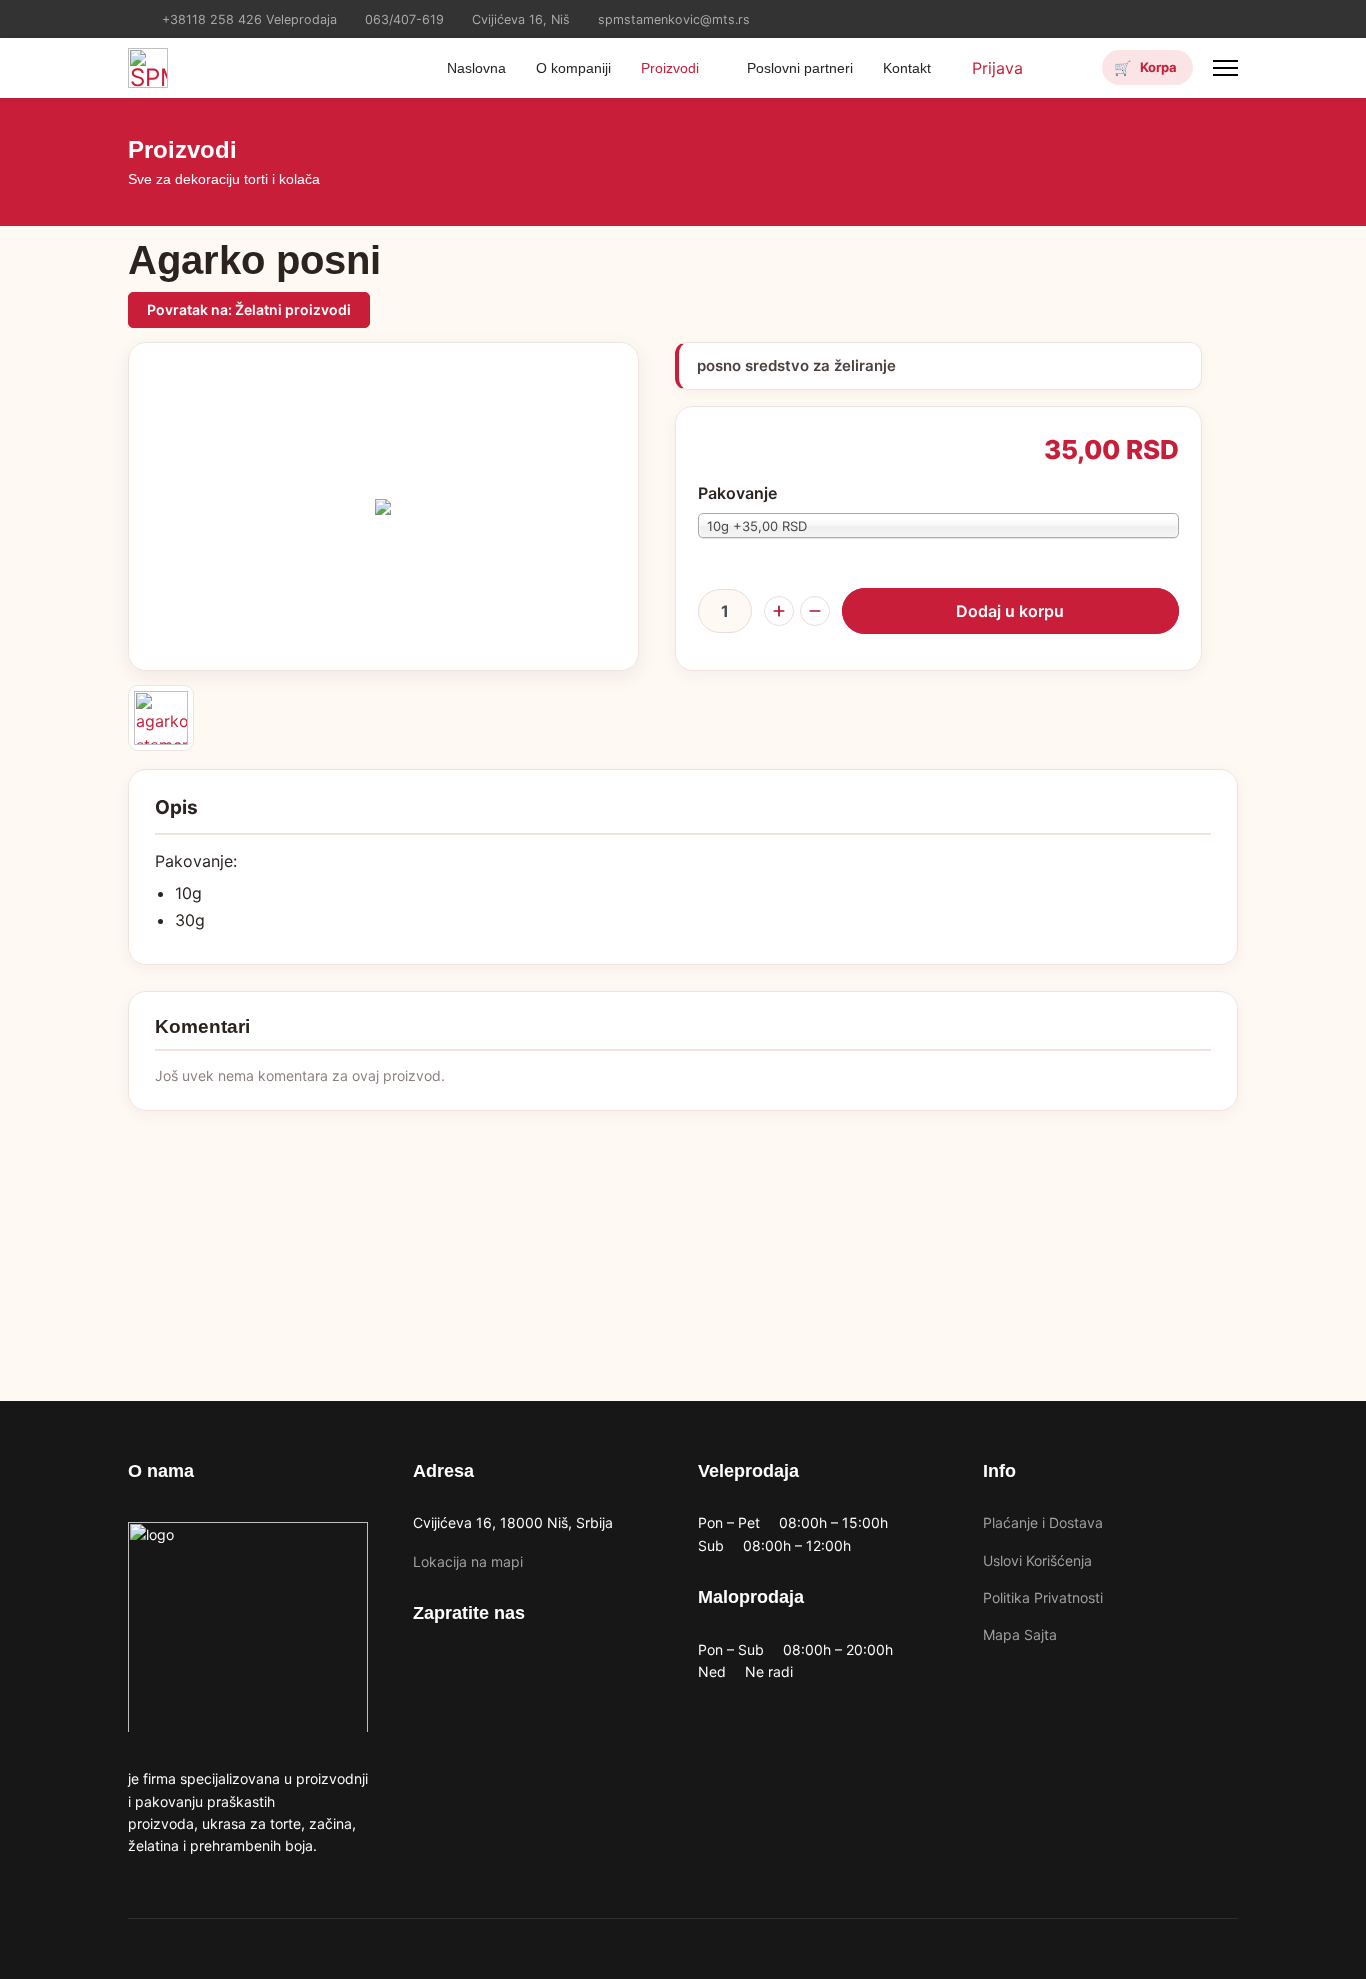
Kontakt (907, 68)
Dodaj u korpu (1010, 611)
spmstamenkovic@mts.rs (674, 19)
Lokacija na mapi (468, 1561)
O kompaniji (573, 68)
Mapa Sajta (1020, 1634)
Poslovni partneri (800, 68)
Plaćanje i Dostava (1043, 1522)
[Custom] (1232, 13)
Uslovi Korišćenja (1037, 1560)
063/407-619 (404, 19)
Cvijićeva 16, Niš (521, 19)
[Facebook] (1201, 13)
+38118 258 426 (212, 19)
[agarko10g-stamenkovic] (161, 718)
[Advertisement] (683, 1251)
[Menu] (1225, 68)
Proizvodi (670, 68)
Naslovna (476, 68)
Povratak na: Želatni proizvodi (249, 309)
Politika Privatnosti (1043, 1597)
